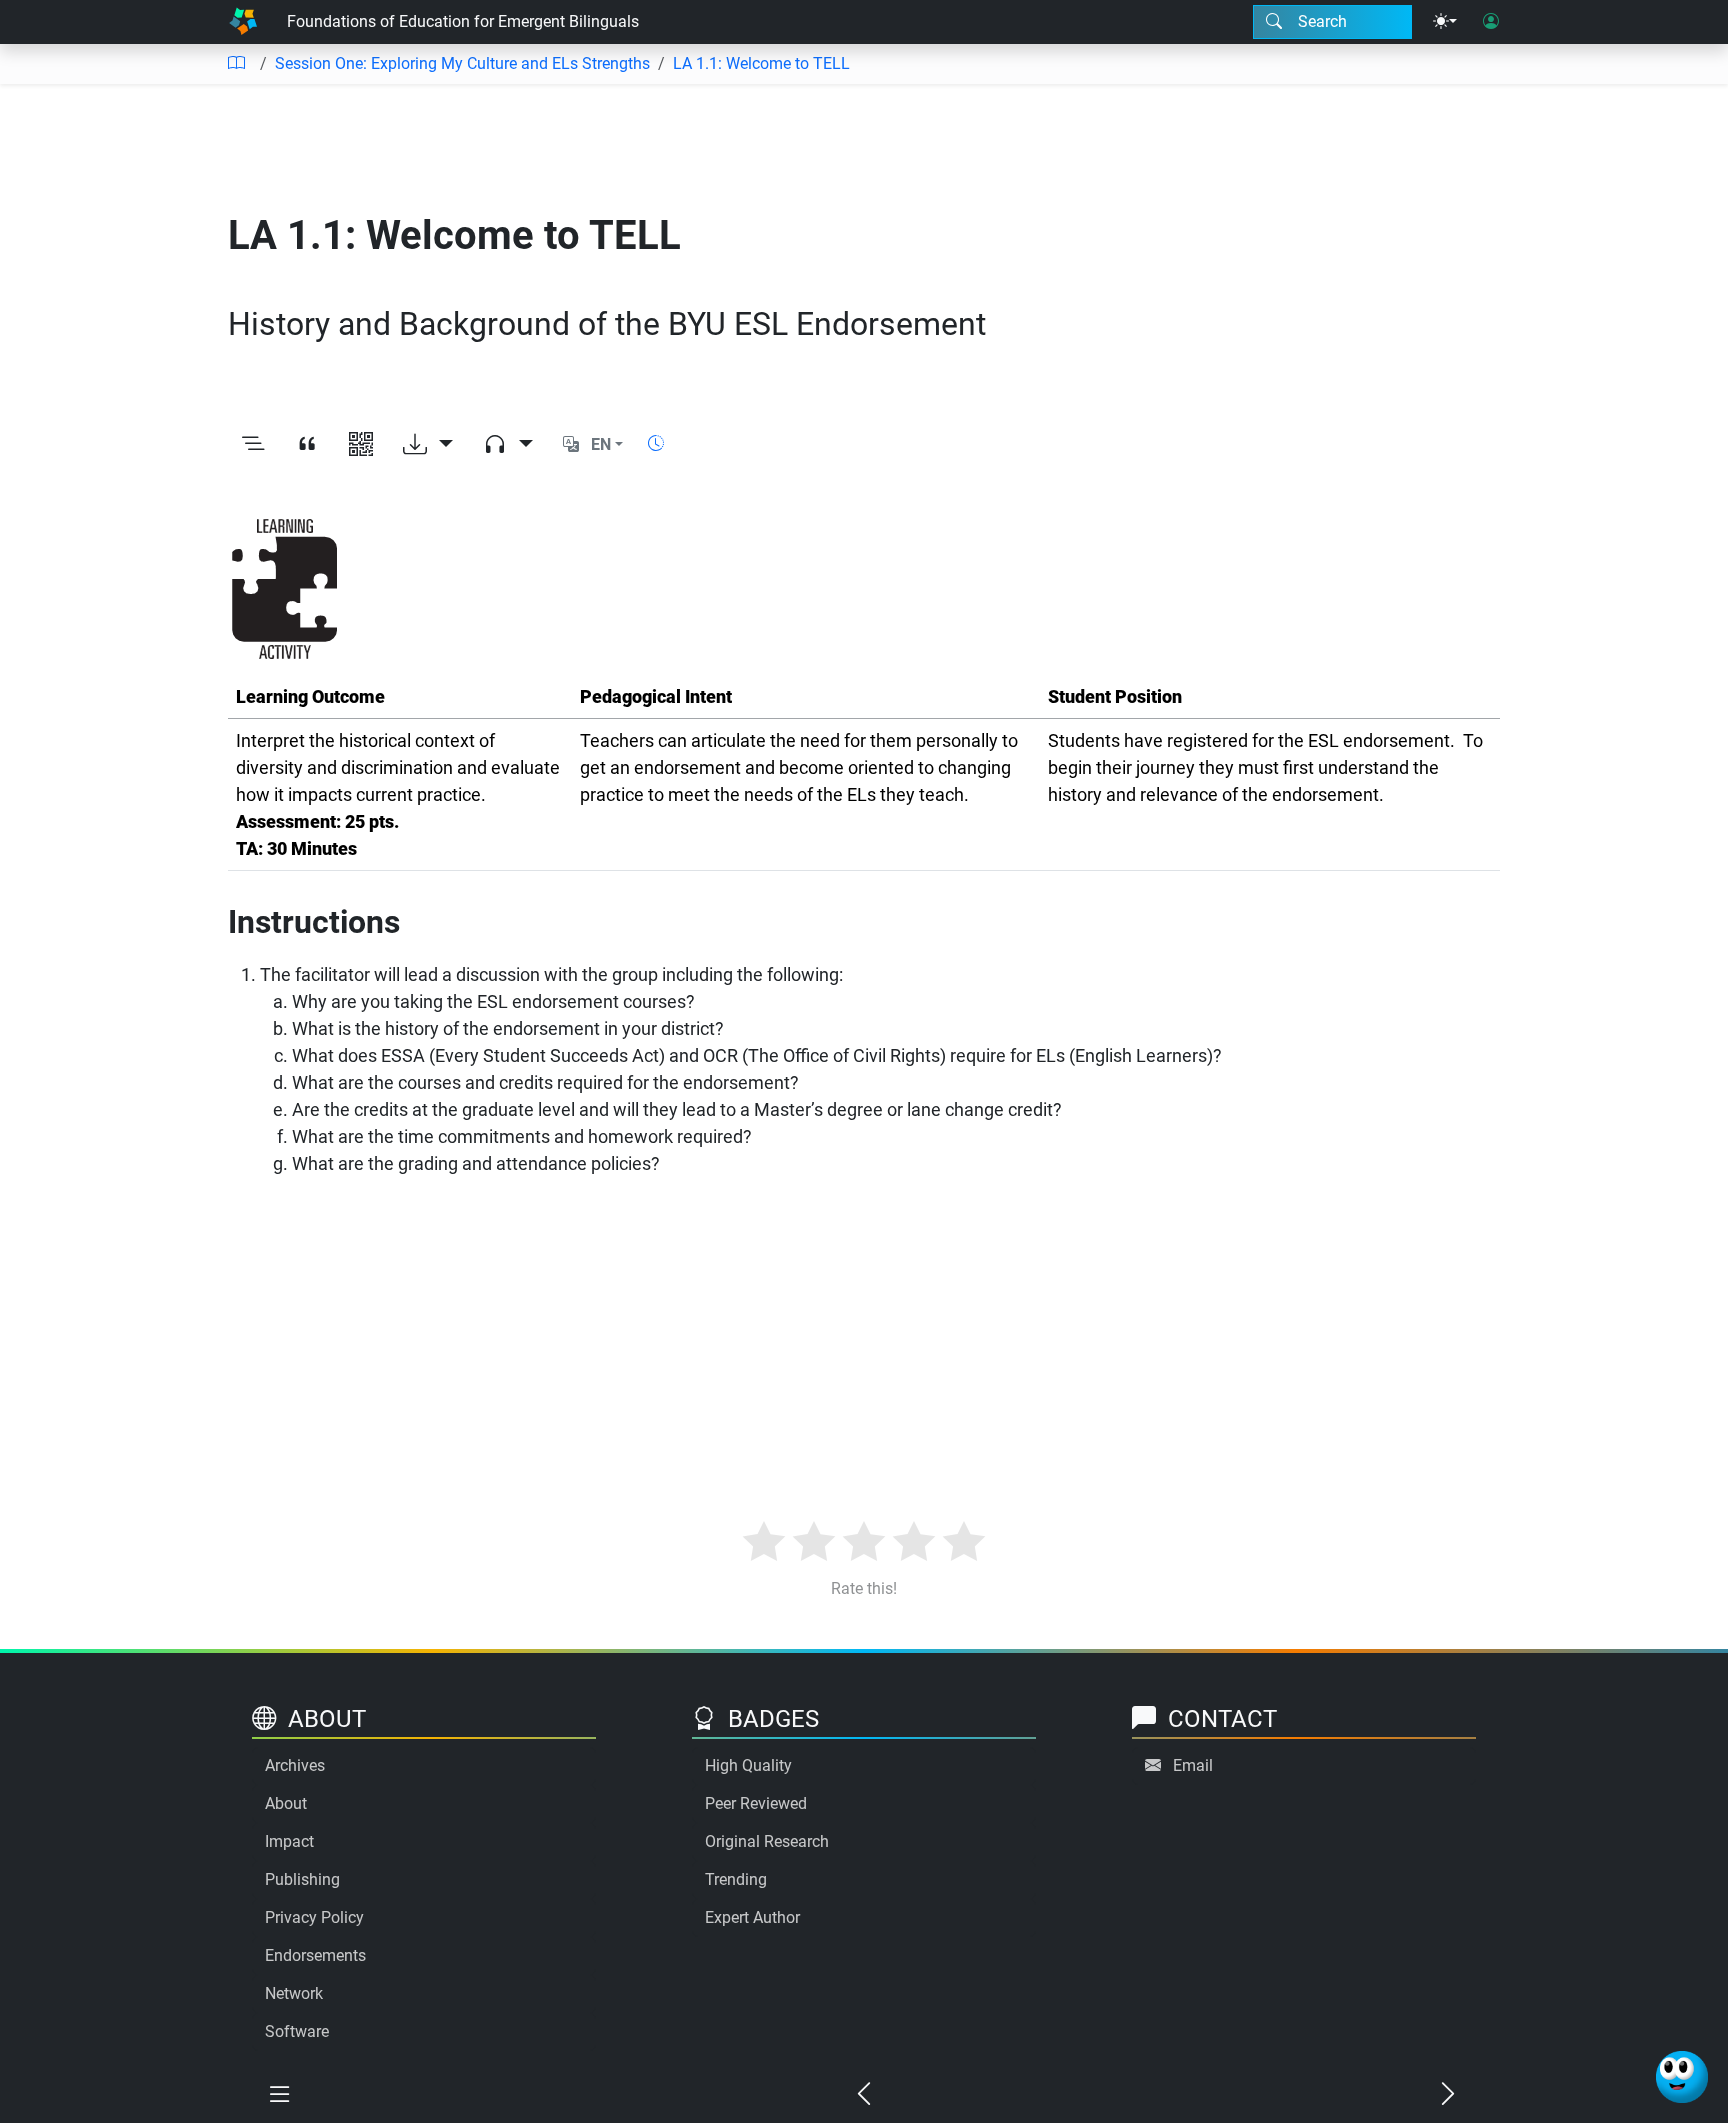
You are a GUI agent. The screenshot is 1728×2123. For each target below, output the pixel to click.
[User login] (1491, 22)
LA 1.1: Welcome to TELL (761, 63)
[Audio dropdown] (508, 445)
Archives (295, 1765)
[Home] (243, 22)
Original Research (767, 1841)
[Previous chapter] (864, 2095)
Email (1193, 1765)
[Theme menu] (1445, 22)
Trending (736, 1879)
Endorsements (315, 1955)
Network (294, 1993)
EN (601, 444)
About (286, 1803)
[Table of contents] (236, 64)
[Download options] (428, 445)
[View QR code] (361, 445)
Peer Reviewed (756, 1803)
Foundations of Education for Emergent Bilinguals (463, 21)
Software (297, 2031)
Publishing (302, 1879)
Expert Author (752, 1917)
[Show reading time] (656, 443)
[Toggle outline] (253, 445)
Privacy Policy (314, 1917)
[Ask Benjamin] (1682, 2077)
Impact (289, 1841)
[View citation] (307, 445)
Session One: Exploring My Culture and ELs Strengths (462, 63)
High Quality (748, 1765)
